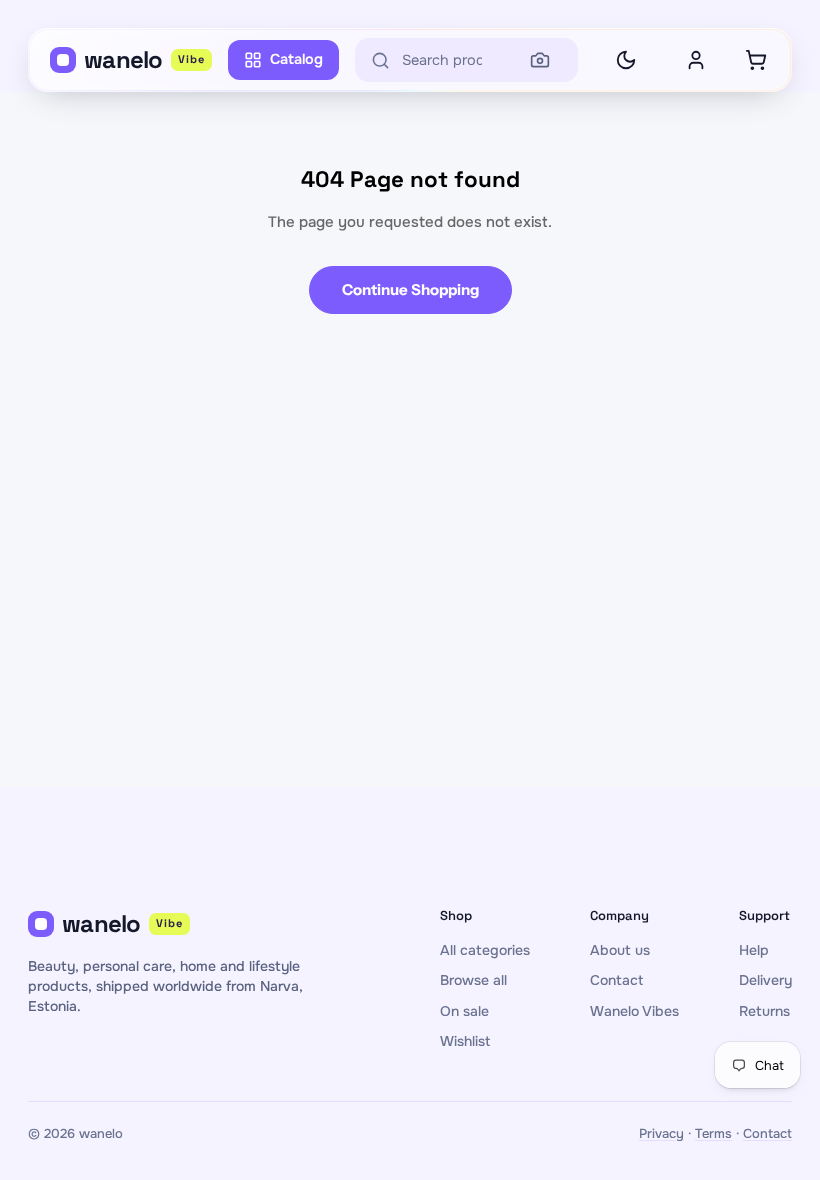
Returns (764, 1011)
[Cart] (756, 60)
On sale (464, 1011)
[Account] (696, 60)
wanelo (144, 59)
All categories (485, 950)
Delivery (765, 980)
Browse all (473, 980)
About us (620, 950)
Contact (616, 980)
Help (754, 950)
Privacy (661, 1133)
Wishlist (465, 1041)
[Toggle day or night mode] (626, 60)
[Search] (540, 60)
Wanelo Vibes (634, 1011)
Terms (713, 1133)
